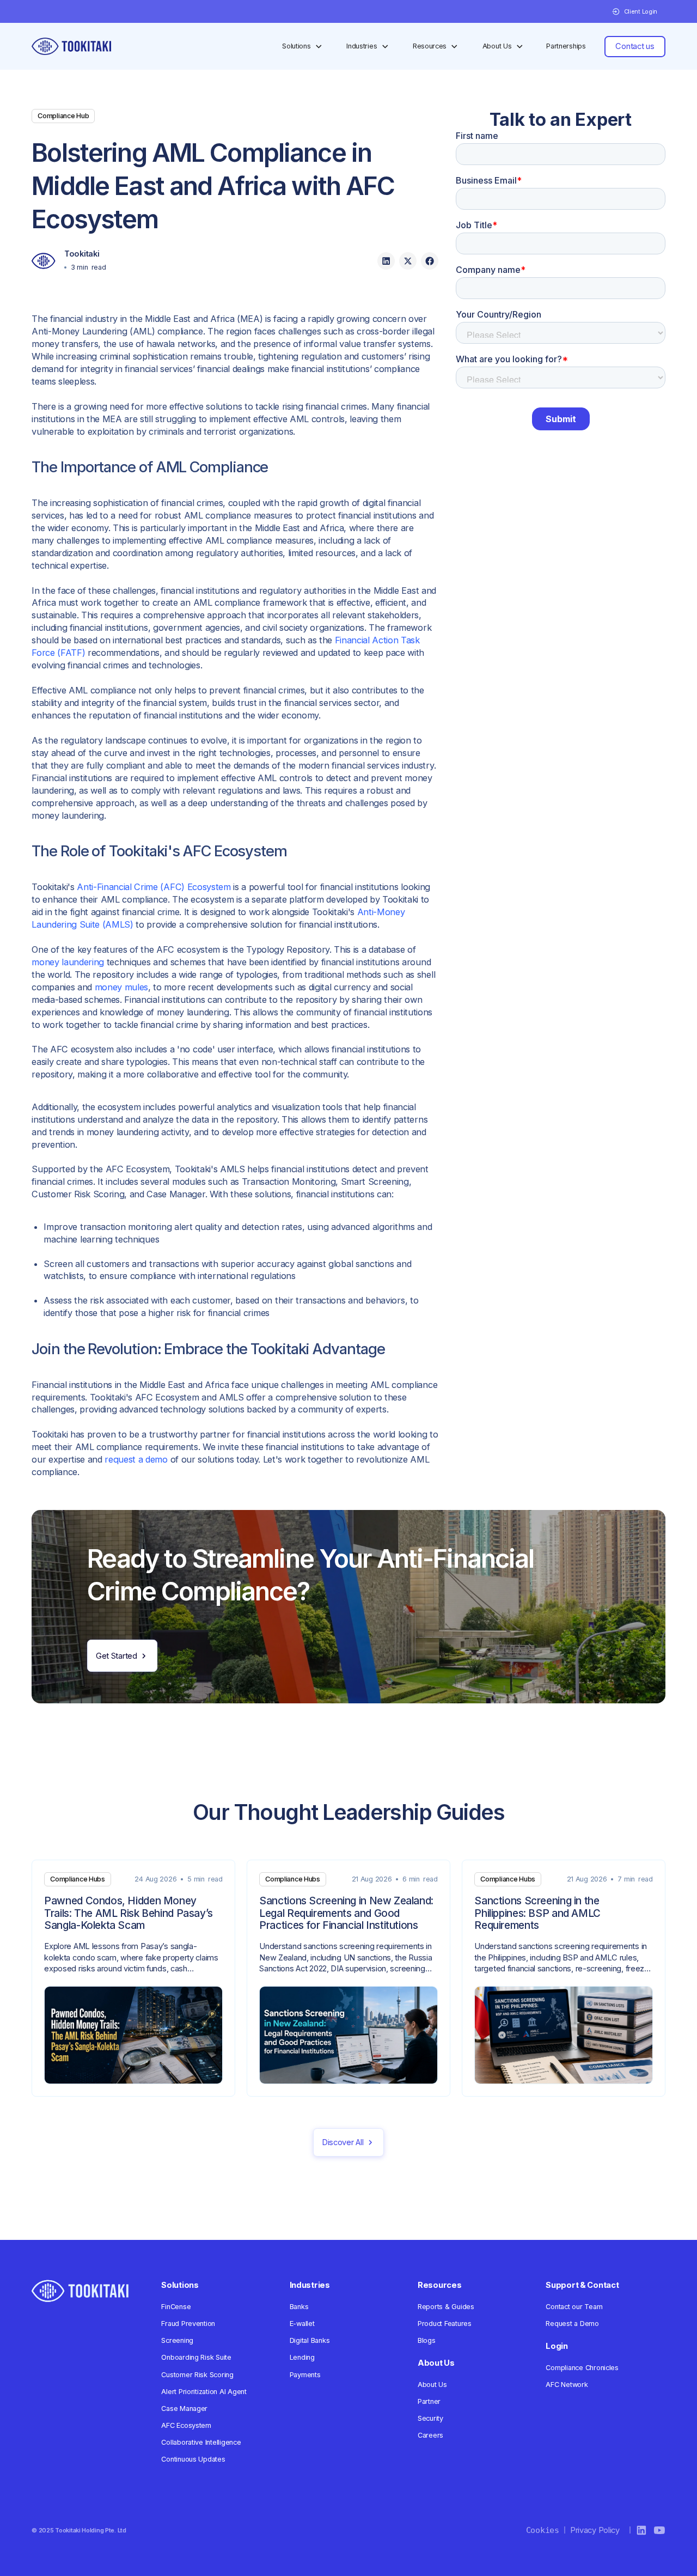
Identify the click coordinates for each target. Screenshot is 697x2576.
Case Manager (184, 2408)
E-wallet (302, 2324)
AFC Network (567, 2385)
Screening (177, 2340)
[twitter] (408, 261)
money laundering (68, 962)
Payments (305, 2375)
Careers (430, 2435)
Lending (302, 2357)
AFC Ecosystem (186, 2425)
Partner (429, 2401)
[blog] (133, 1978)
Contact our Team (574, 2307)
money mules (121, 987)
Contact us (635, 46)
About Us (432, 2385)
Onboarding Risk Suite (196, 2357)
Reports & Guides (446, 2307)
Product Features (445, 2324)
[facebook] (430, 261)
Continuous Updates (193, 2459)
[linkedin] (386, 261)
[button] (634, 12)
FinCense (176, 2307)
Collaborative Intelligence (201, 2442)
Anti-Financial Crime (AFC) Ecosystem (154, 887)
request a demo (136, 1459)
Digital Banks (310, 2340)
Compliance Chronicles (582, 2368)
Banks (299, 2307)
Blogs (427, 2340)
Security (430, 2418)
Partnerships (566, 46)
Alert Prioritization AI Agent (204, 2392)
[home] (71, 46)
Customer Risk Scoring (197, 2375)
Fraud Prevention (188, 2324)
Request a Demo (572, 2324)
